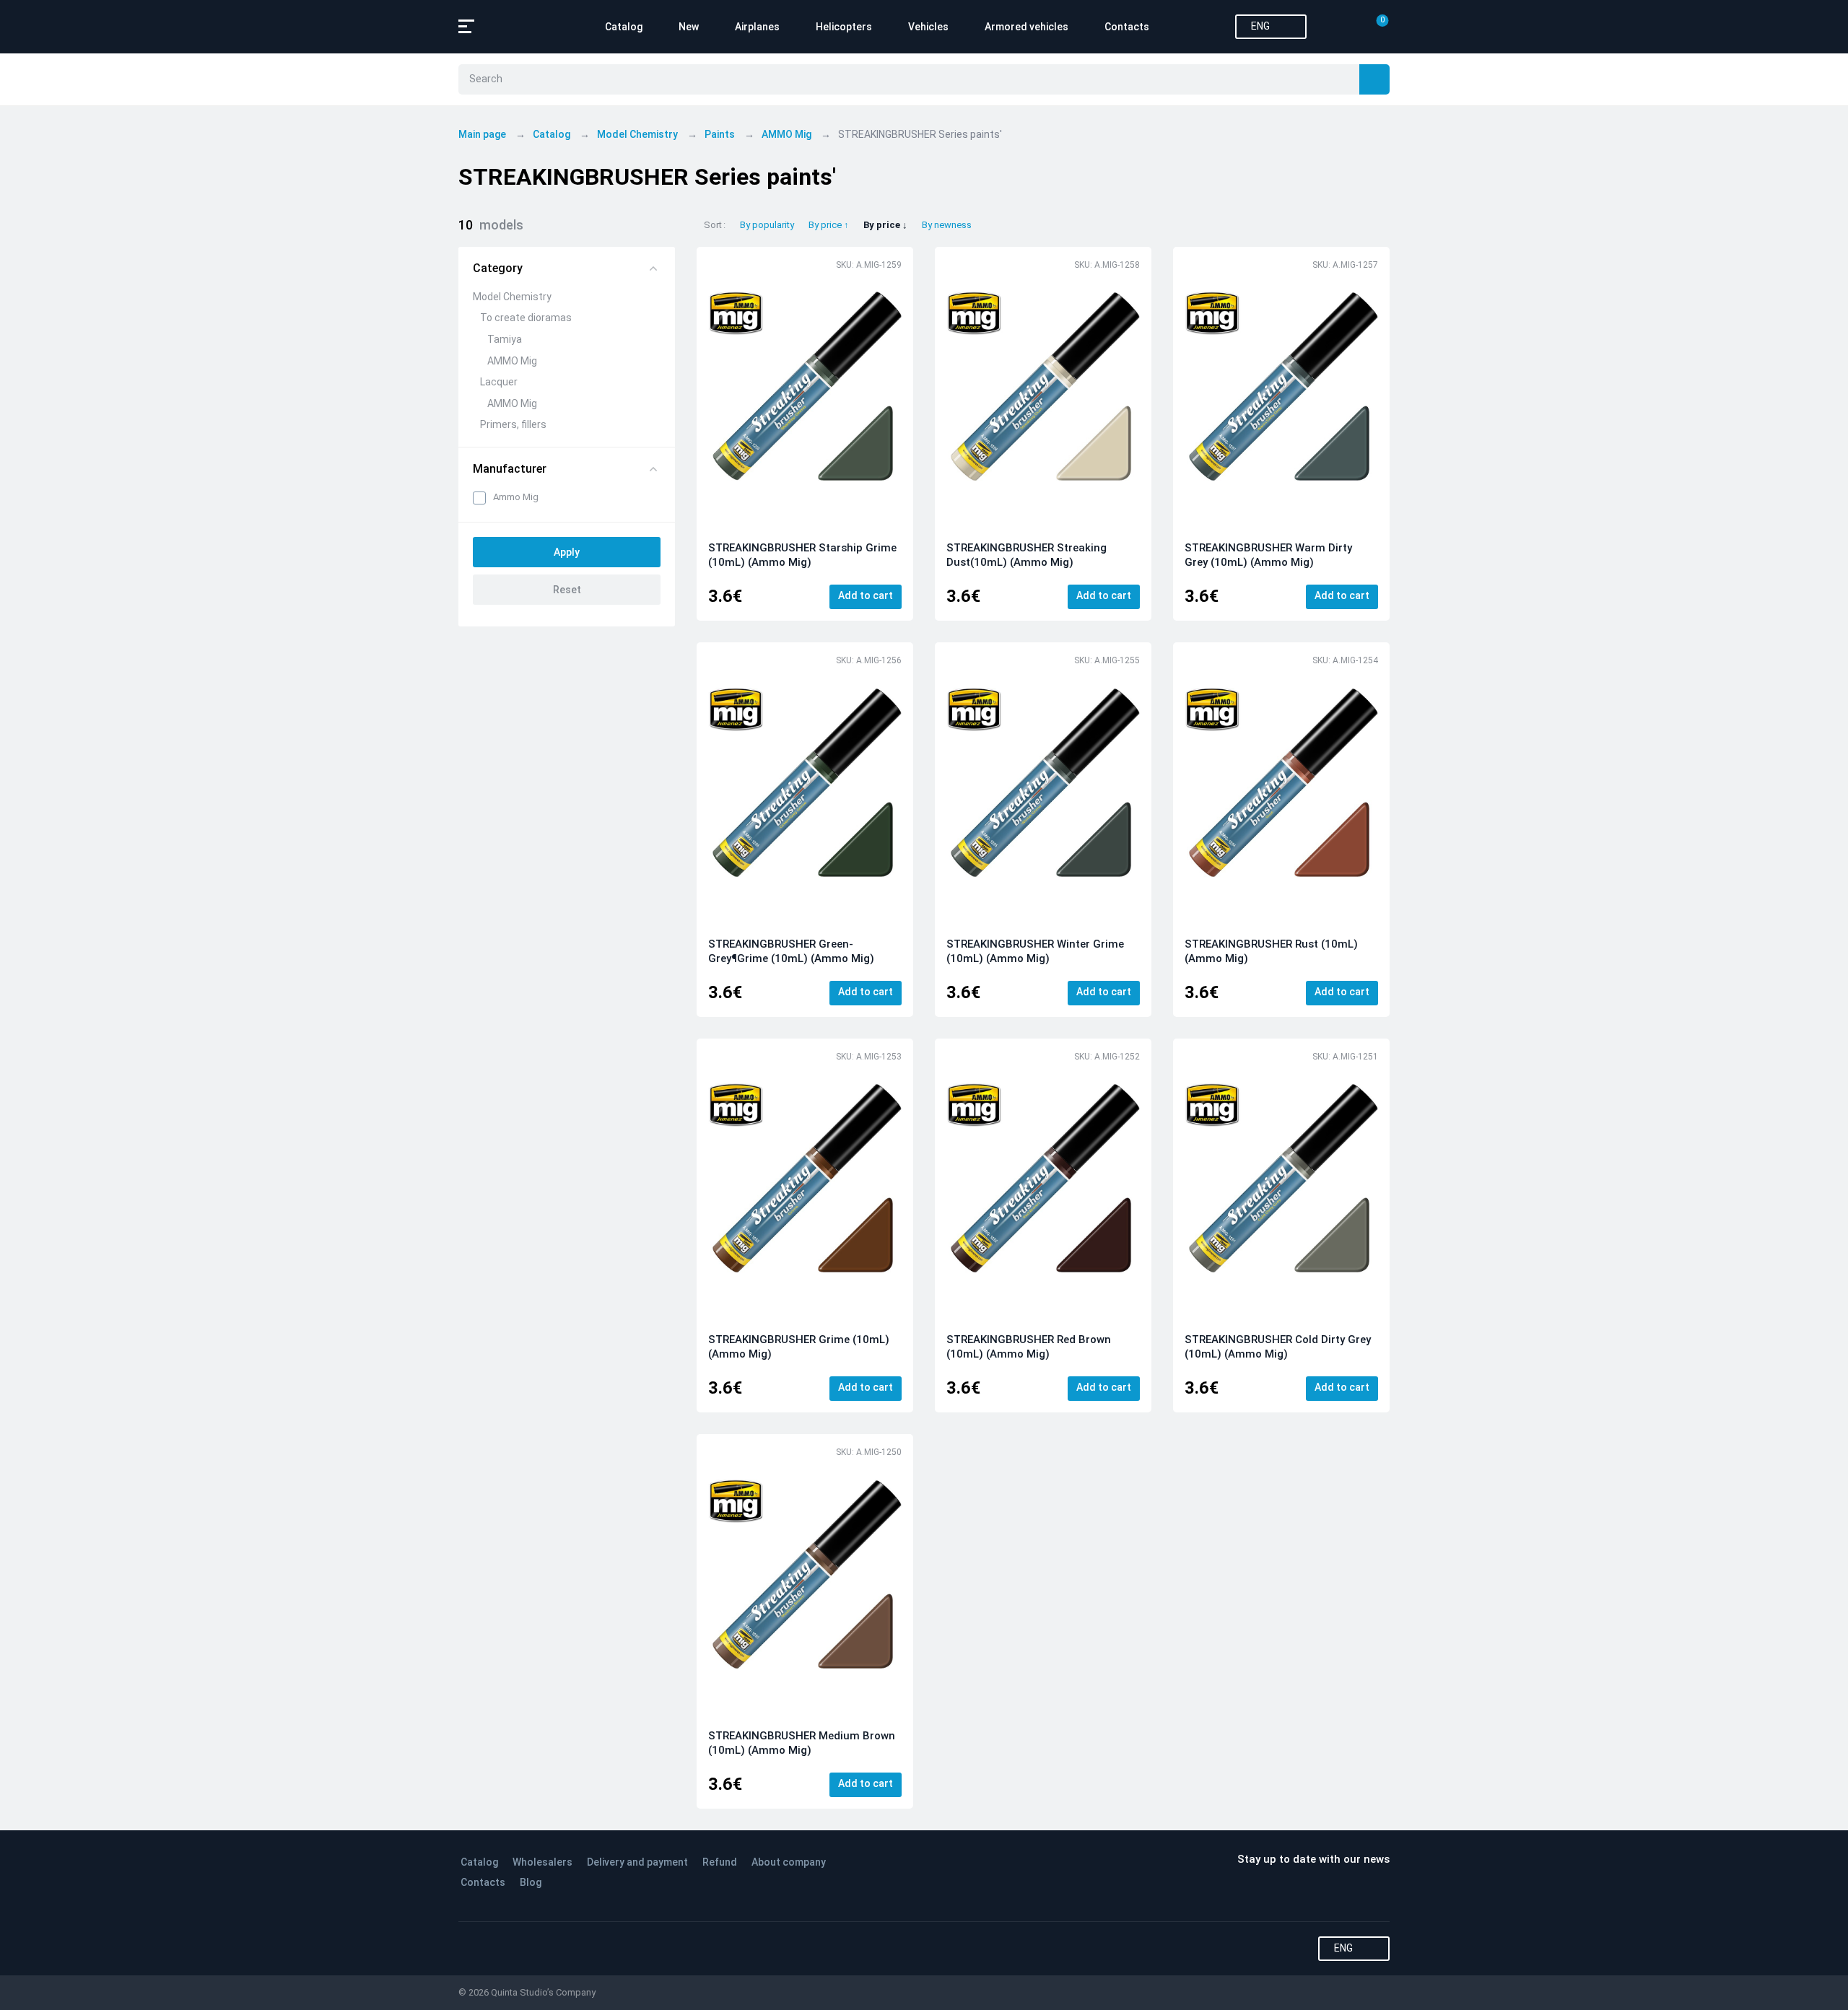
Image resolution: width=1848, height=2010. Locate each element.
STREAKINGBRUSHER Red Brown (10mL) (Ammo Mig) (1029, 1347)
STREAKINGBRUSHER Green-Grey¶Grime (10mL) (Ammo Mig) (791, 951)
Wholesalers (542, 1862)
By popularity (767, 225)
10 (491, 225)
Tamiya (505, 339)
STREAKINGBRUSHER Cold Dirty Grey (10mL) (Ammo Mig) (1278, 1347)
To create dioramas (526, 318)
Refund (720, 1862)
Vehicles (928, 27)
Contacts (1127, 27)
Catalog (624, 27)
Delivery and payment (637, 1862)
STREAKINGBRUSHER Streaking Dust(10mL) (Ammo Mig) (1027, 555)
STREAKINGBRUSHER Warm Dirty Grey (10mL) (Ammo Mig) (1268, 555)
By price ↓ (885, 225)
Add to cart (866, 595)
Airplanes (757, 27)
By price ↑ (829, 225)
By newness (947, 225)
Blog (531, 1882)
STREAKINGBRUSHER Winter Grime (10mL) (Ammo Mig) (1035, 951)
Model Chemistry (512, 297)
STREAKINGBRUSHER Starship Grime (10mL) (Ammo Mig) (802, 555)
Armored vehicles (1027, 27)
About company (789, 1862)
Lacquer (499, 382)
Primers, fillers (513, 424)
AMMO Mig (512, 361)
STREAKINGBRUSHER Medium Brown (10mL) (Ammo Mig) (802, 1743)
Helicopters (844, 27)
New (689, 27)
